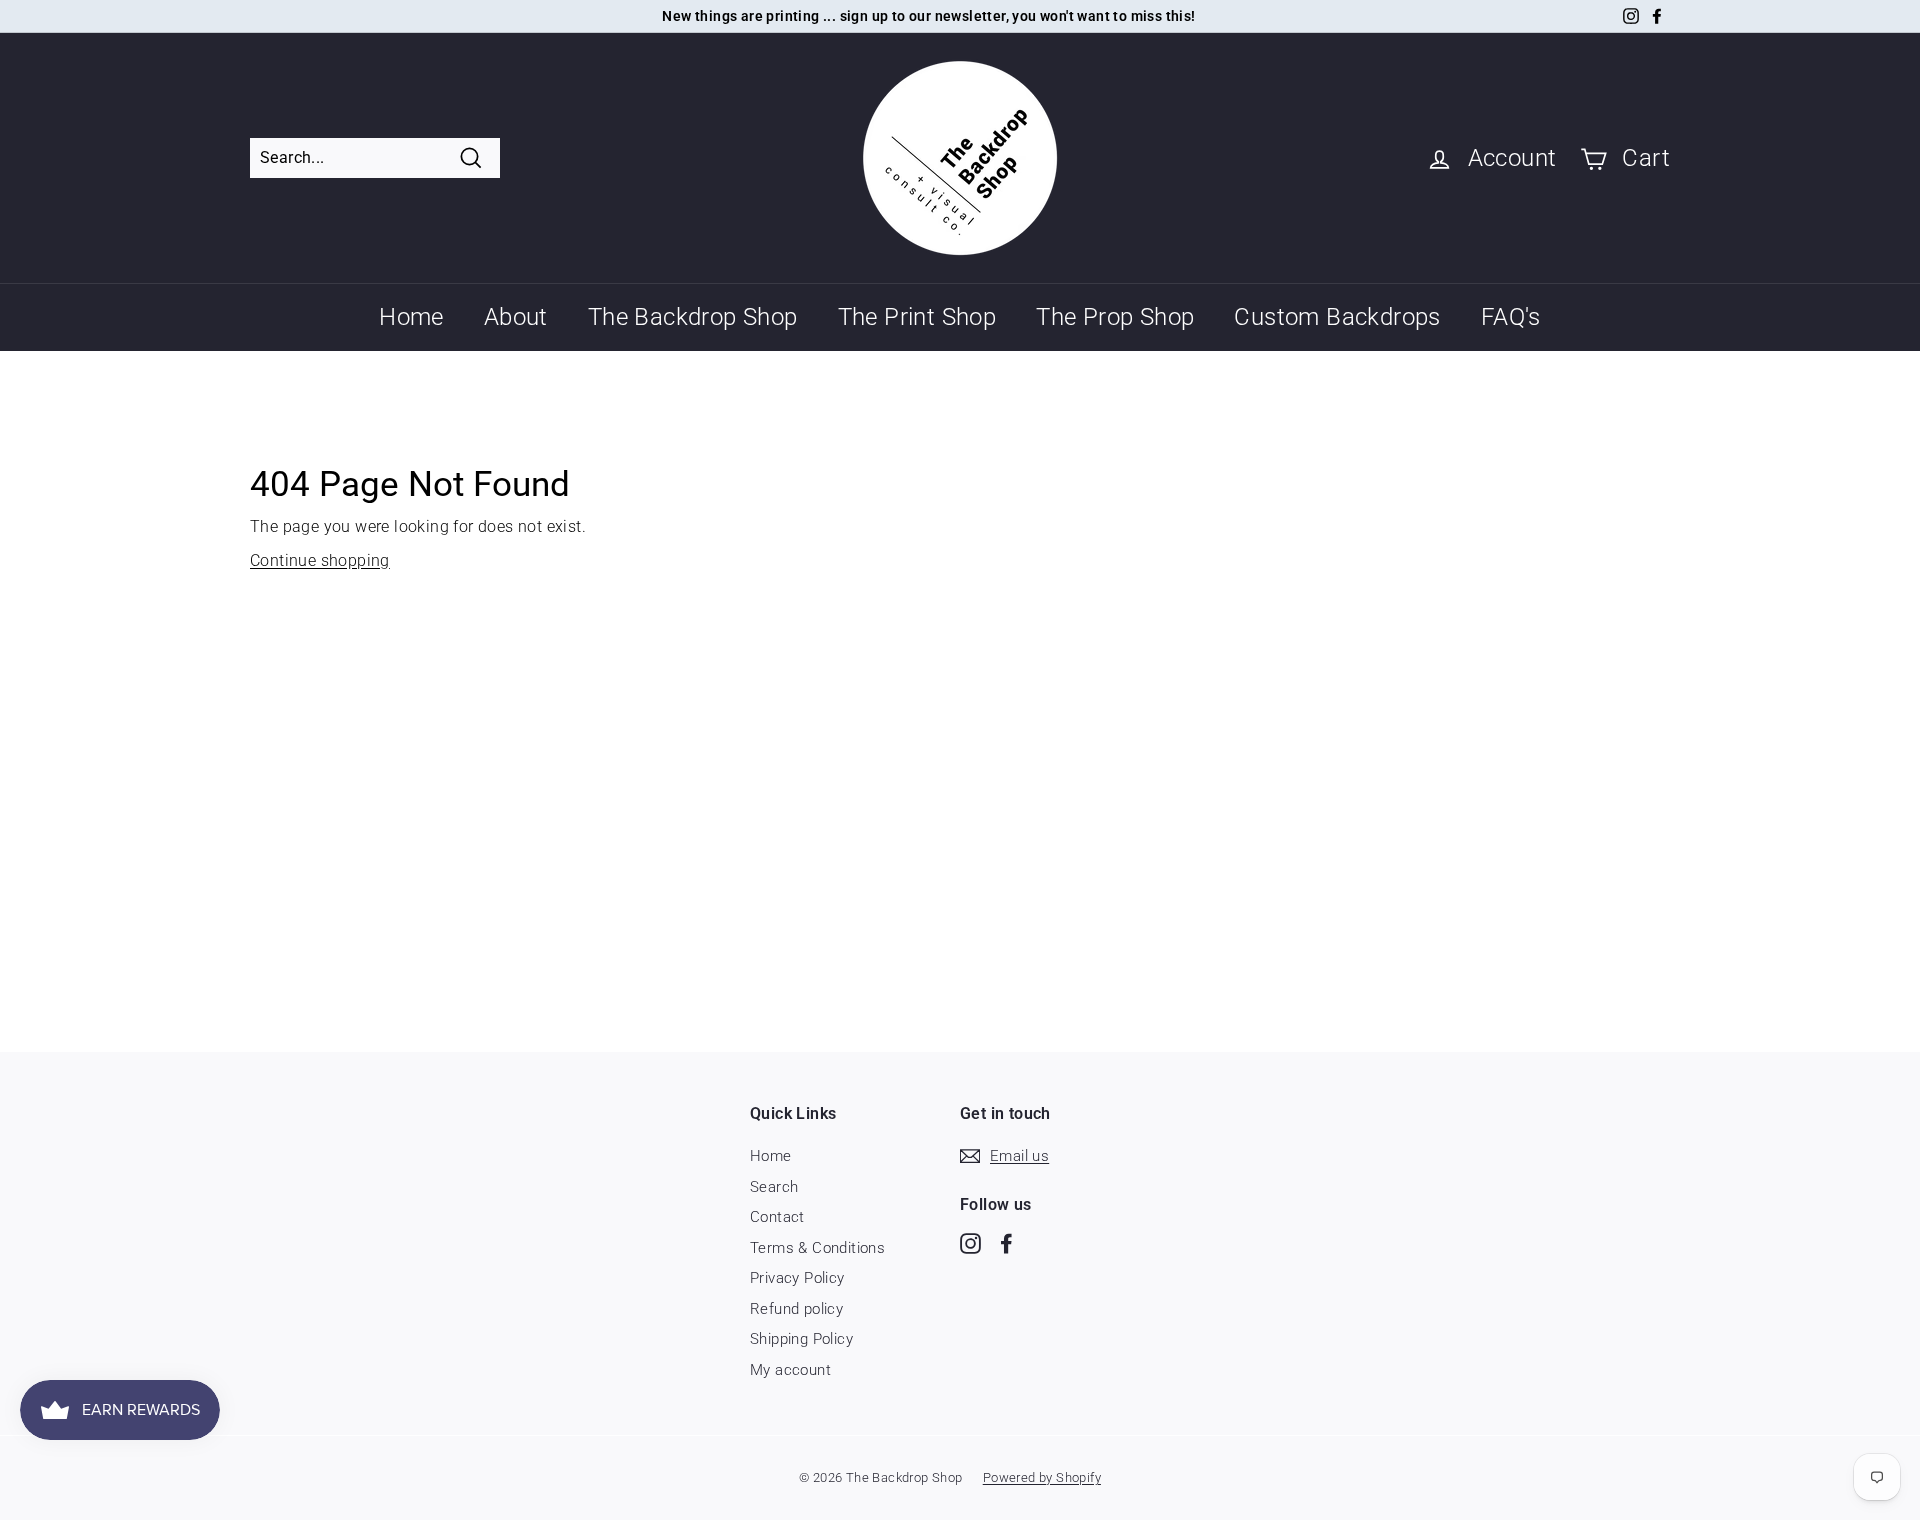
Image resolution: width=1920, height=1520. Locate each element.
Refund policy (796, 1309)
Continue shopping (320, 560)
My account (790, 1370)
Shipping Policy (801, 1339)
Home (411, 317)
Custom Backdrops (1337, 317)
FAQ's (1511, 317)
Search (774, 1187)
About (516, 317)
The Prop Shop (1115, 317)
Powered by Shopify (1042, 1477)
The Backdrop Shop (693, 317)
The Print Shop (917, 317)
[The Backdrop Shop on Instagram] (970, 1243)
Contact (777, 1217)
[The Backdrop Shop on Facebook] (1006, 1243)
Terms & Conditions (817, 1248)
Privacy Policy (797, 1278)
